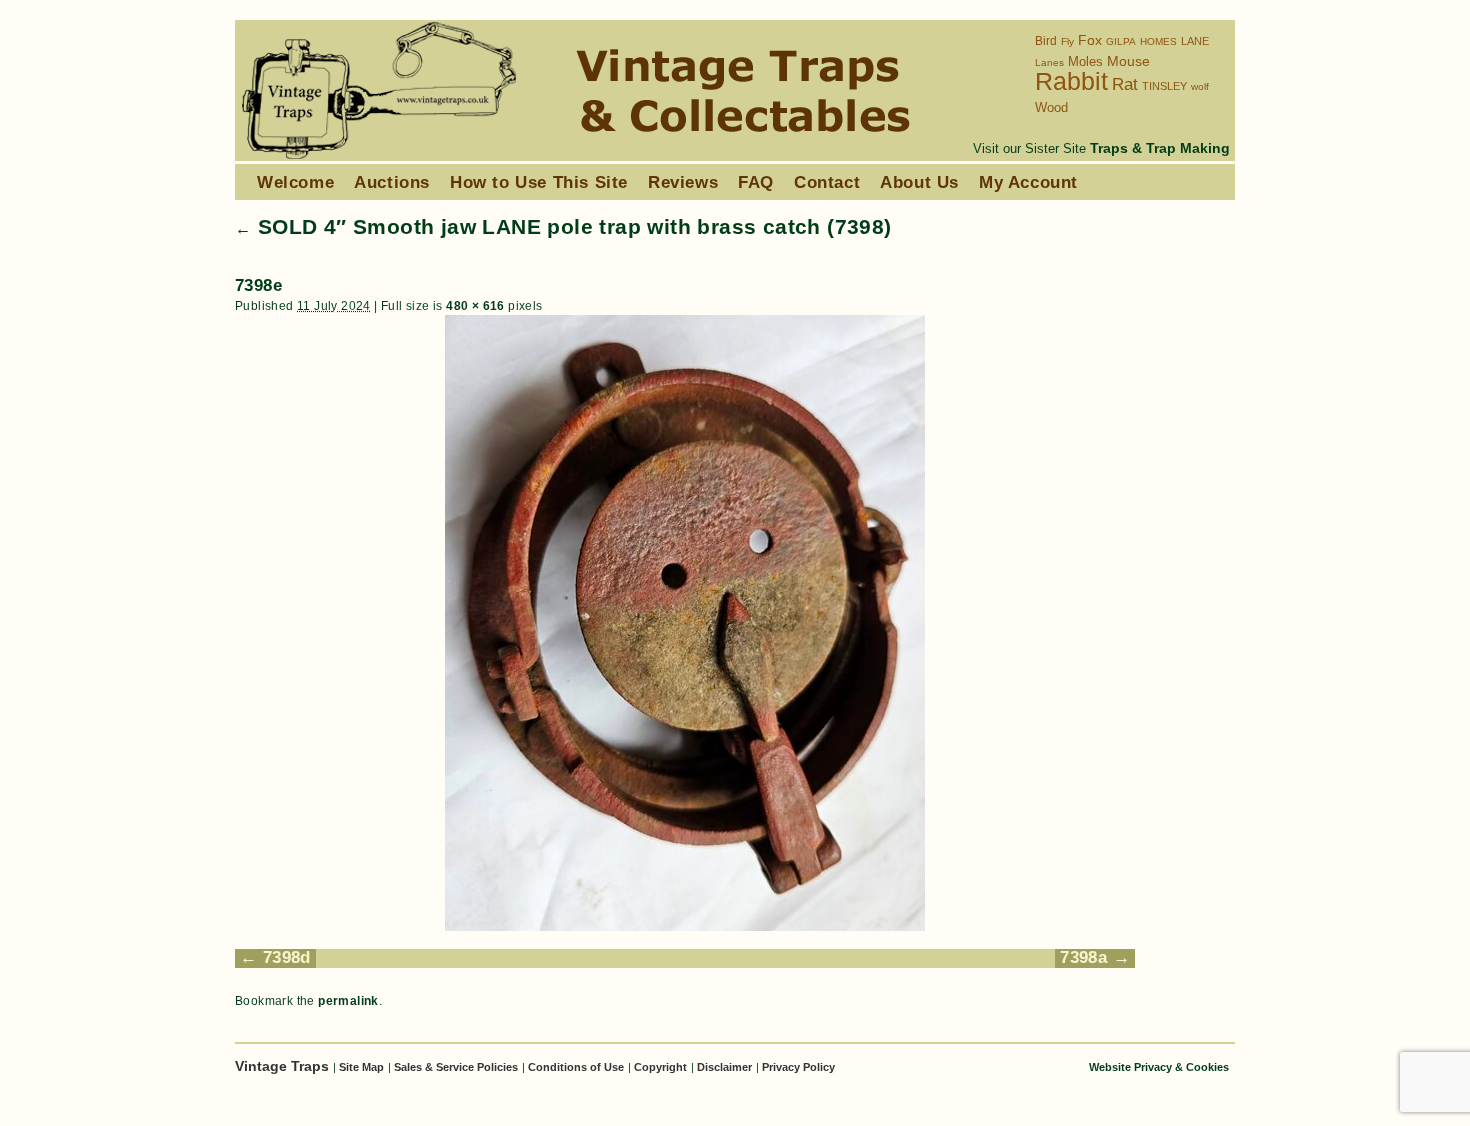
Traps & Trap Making (1160, 148)
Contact (827, 182)
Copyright (660, 1067)
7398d (287, 957)
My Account (1028, 182)
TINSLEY (1164, 86)
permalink (348, 1001)
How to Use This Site (539, 182)
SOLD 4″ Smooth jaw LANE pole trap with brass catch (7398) (563, 227)
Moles (1085, 61)
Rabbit (1071, 81)
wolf (1200, 86)
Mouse (1128, 61)
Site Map (361, 1067)
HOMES (1158, 41)
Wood (1051, 107)
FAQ (756, 182)
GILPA (1121, 41)
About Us (919, 182)
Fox (1090, 40)
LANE (1195, 41)
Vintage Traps (284, 1066)
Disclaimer (724, 1067)
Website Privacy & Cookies (1159, 1067)
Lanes (1049, 62)
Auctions (392, 182)
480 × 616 (475, 306)
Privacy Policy (798, 1067)
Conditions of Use (576, 1067)
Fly (1067, 41)
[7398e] (685, 623)
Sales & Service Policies (456, 1067)
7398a (1083, 957)
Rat (1125, 84)
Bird (1046, 41)
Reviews (683, 182)
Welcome (295, 182)
